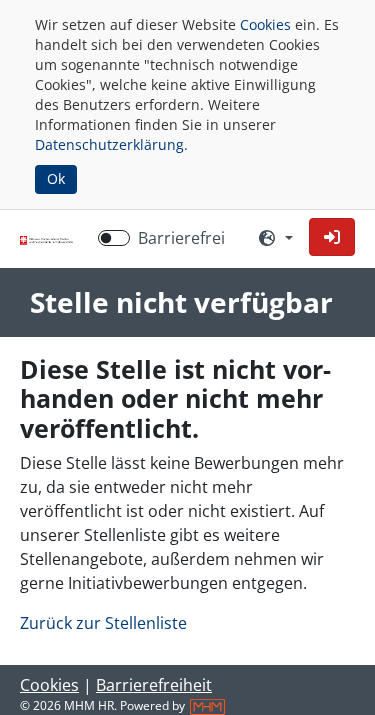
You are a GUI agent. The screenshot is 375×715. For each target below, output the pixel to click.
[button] (332, 237)
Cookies (265, 24)
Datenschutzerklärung (109, 144)
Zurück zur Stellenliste (103, 623)
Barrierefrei (181, 238)
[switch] (114, 238)
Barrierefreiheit (154, 685)
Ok (56, 178)
